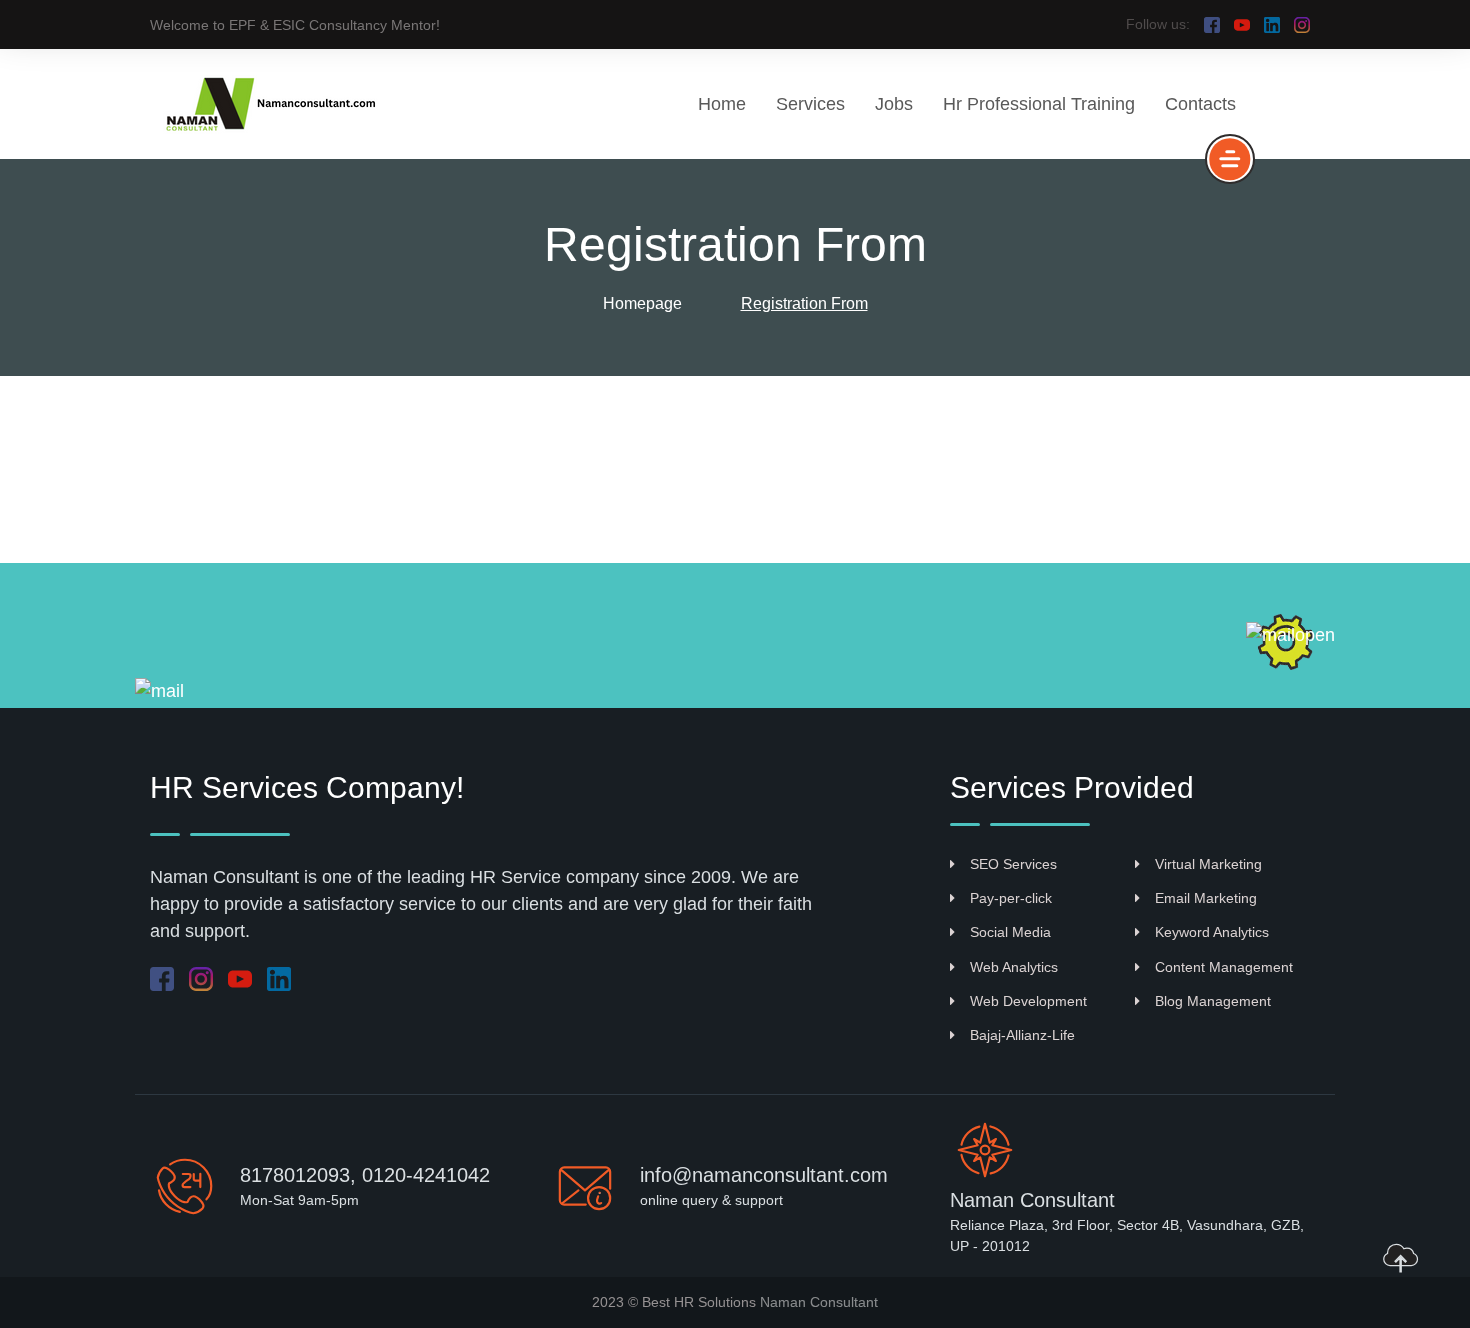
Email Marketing (1206, 898)
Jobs (894, 104)
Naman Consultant (819, 1302)
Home (722, 104)
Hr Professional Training (1039, 104)
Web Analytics (1014, 967)
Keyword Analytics (1212, 932)
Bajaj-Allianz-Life (1022, 1035)
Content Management (1224, 967)
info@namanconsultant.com (764, 1175)
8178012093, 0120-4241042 (365, 1175)
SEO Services (1013, 864)
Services (810, 104)
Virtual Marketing (1208, 864)
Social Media (1010, 932)
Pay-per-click (1011, 898)
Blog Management (1213, 1001)
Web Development (1028, 1001)
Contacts (1200, 104)
